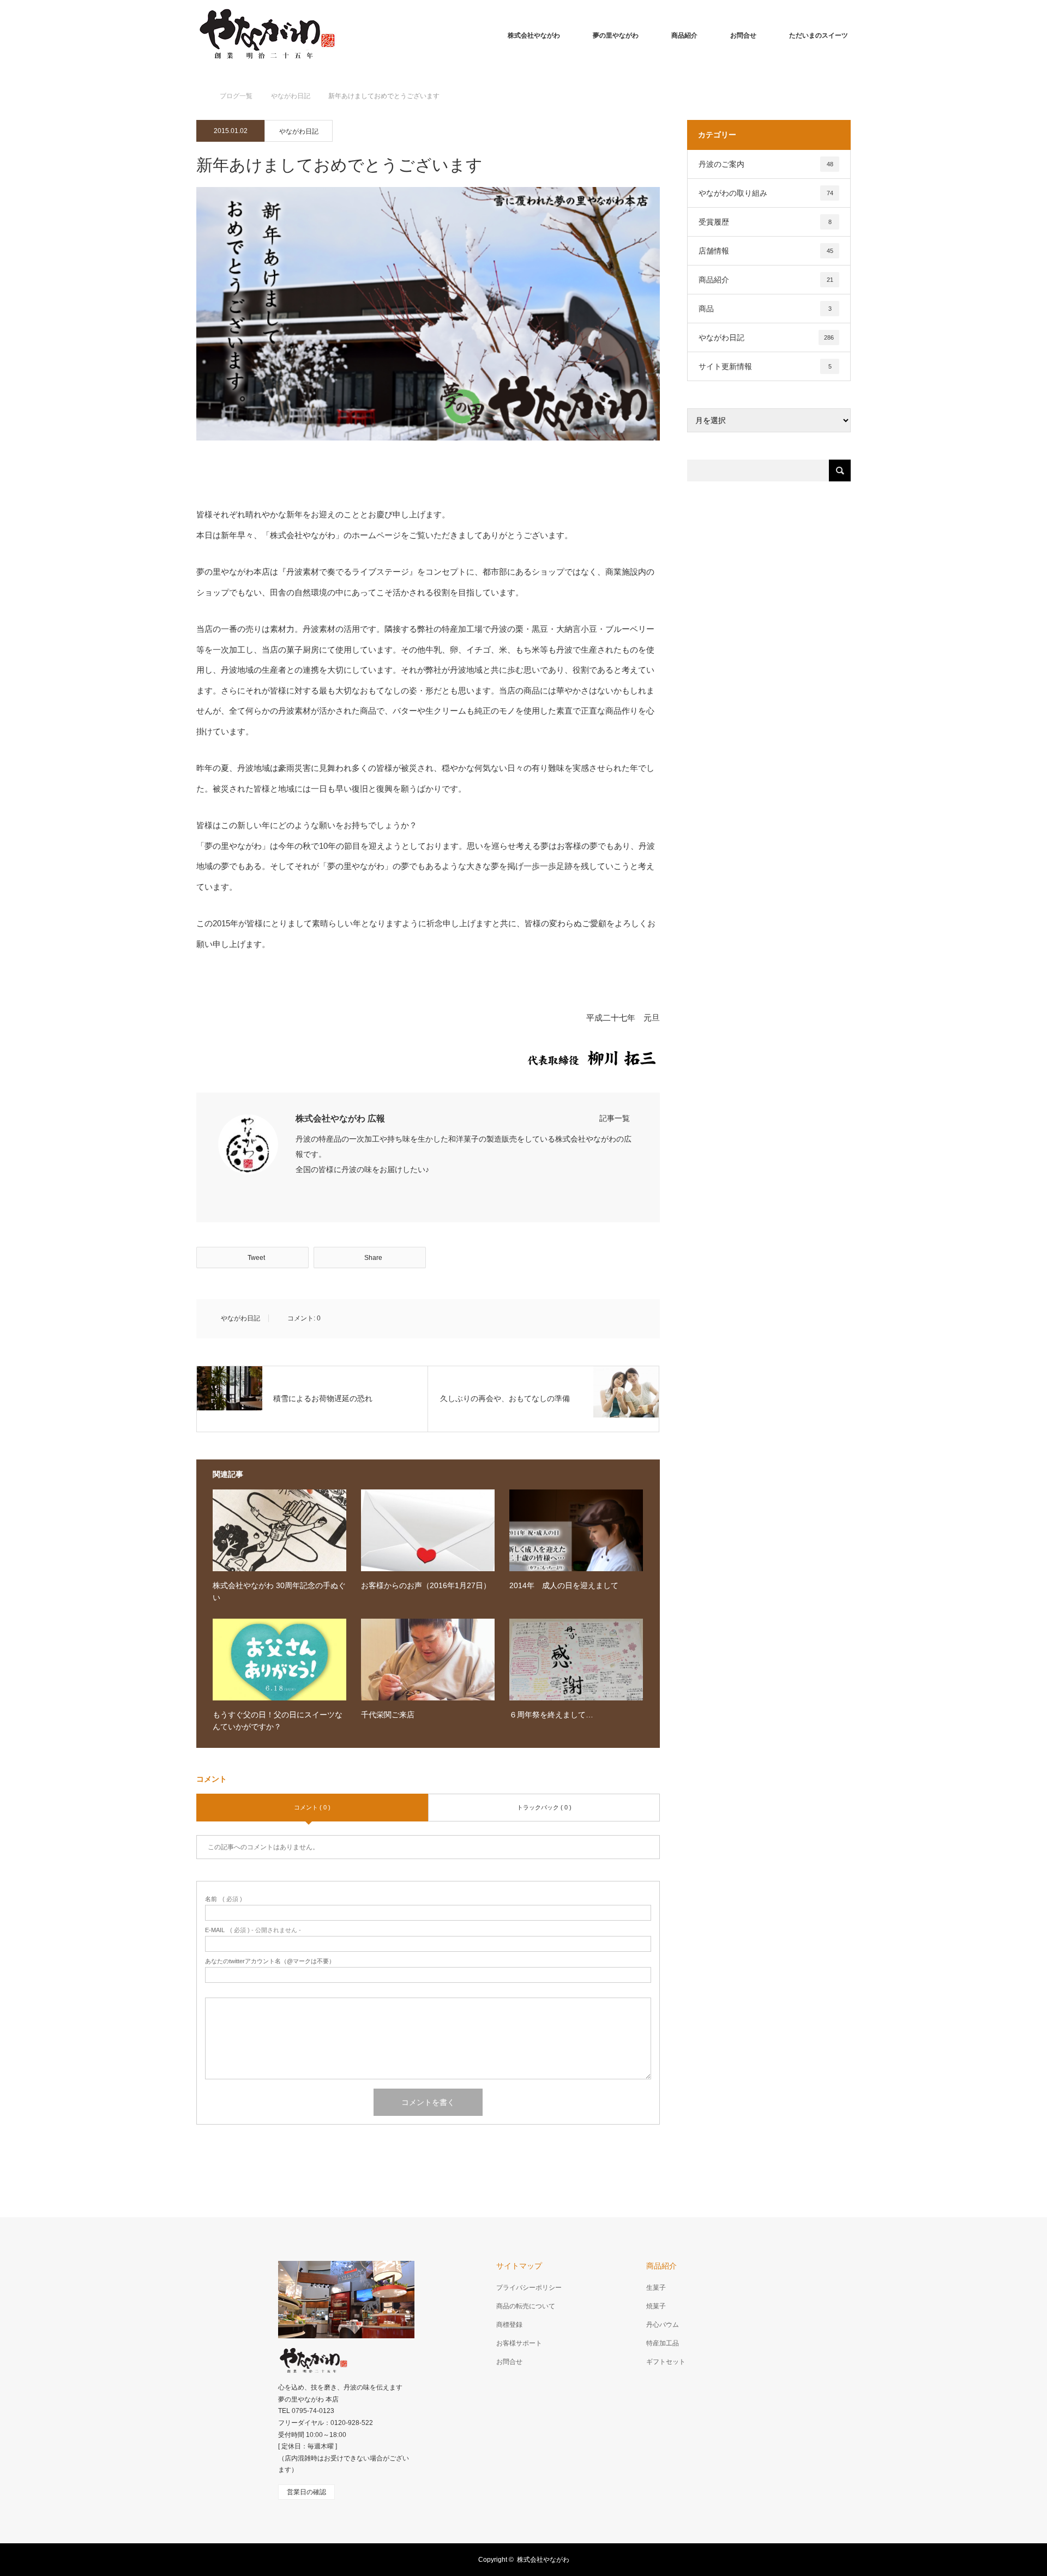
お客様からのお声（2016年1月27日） (426, 1585)
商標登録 (509, 2325)
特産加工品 (663, 2343)
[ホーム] (200, 83)
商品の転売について (526, 2306)
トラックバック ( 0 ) (544, 1807)
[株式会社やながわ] (266, 35)
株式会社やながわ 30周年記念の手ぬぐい (279, 1591)
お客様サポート (519, 2343)
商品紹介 (684, 35)
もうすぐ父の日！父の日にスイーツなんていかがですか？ (278, 1721)
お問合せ (743, 35)
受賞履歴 (765, 222)
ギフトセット (666, 2362)
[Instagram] (316, 1192)
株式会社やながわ (534, 35)
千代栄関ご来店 (388, 1715)
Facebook (224, 2558)
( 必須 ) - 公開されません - (253, 1930)
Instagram (243, 2558)
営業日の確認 (306, 2492)
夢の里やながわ (616, 35)
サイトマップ (519, 2266)
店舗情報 (766, 251)
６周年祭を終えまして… (551, 1715)
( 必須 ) (224, 1899)
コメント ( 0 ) (312, 1807)
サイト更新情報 (765, 366)
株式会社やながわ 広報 (340, 1118)
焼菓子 (656, 2306)
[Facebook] (299, 1192)
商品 (765, 309)
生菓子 (656, 2288)
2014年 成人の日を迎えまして (564, 1585)
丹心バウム (663, 2325)
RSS (262, 2558)
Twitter (204, 2558)
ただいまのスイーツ (819, 35)
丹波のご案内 (766, 164)
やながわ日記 (299, 131)
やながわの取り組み (766, 193)
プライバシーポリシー (529, 2288)
